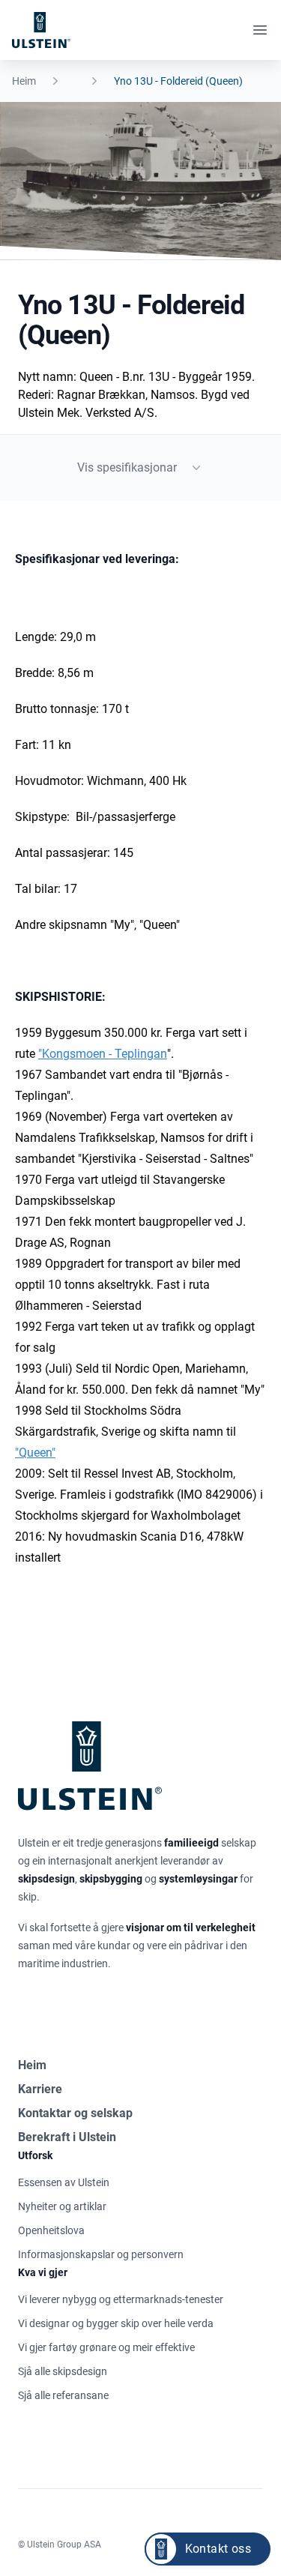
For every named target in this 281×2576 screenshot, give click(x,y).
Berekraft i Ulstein (67, 2137)
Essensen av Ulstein (64, 2182)
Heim (24, 81)
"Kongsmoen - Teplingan (103, 1054)
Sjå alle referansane (63, 2395)
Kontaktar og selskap (75, 2113)
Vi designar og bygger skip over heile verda (116, 2323)
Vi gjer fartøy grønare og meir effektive (106, 2347)
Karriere (40, 2089)
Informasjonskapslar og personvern (101, 2254)
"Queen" (35, 1453)
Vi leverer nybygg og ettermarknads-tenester (121, 2299)
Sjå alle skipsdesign (63, 2371)
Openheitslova (51, 2230)
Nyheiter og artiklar (62, 2206)
